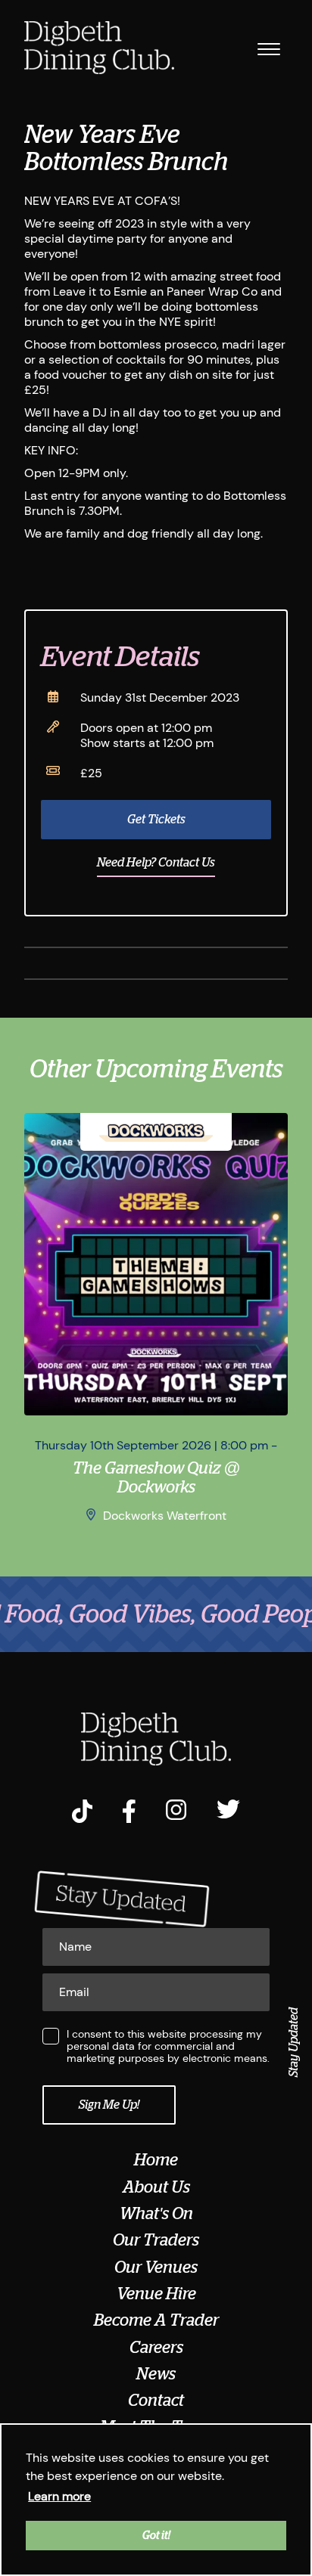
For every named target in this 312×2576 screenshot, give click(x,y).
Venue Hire (156, 2294)
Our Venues (156, 2268)
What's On (156, 2214)
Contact (156, 2401)
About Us (156, 2187)
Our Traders (156, 2240)
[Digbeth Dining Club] (99, 49)
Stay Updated (294, 2042)
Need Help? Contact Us (156, 863)
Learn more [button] (59, 2496)
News (156, 2374)
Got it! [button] (156, 2535)
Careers (156, 2348)
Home (156, 2160)
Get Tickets (156, 820)
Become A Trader (156, 2320)
